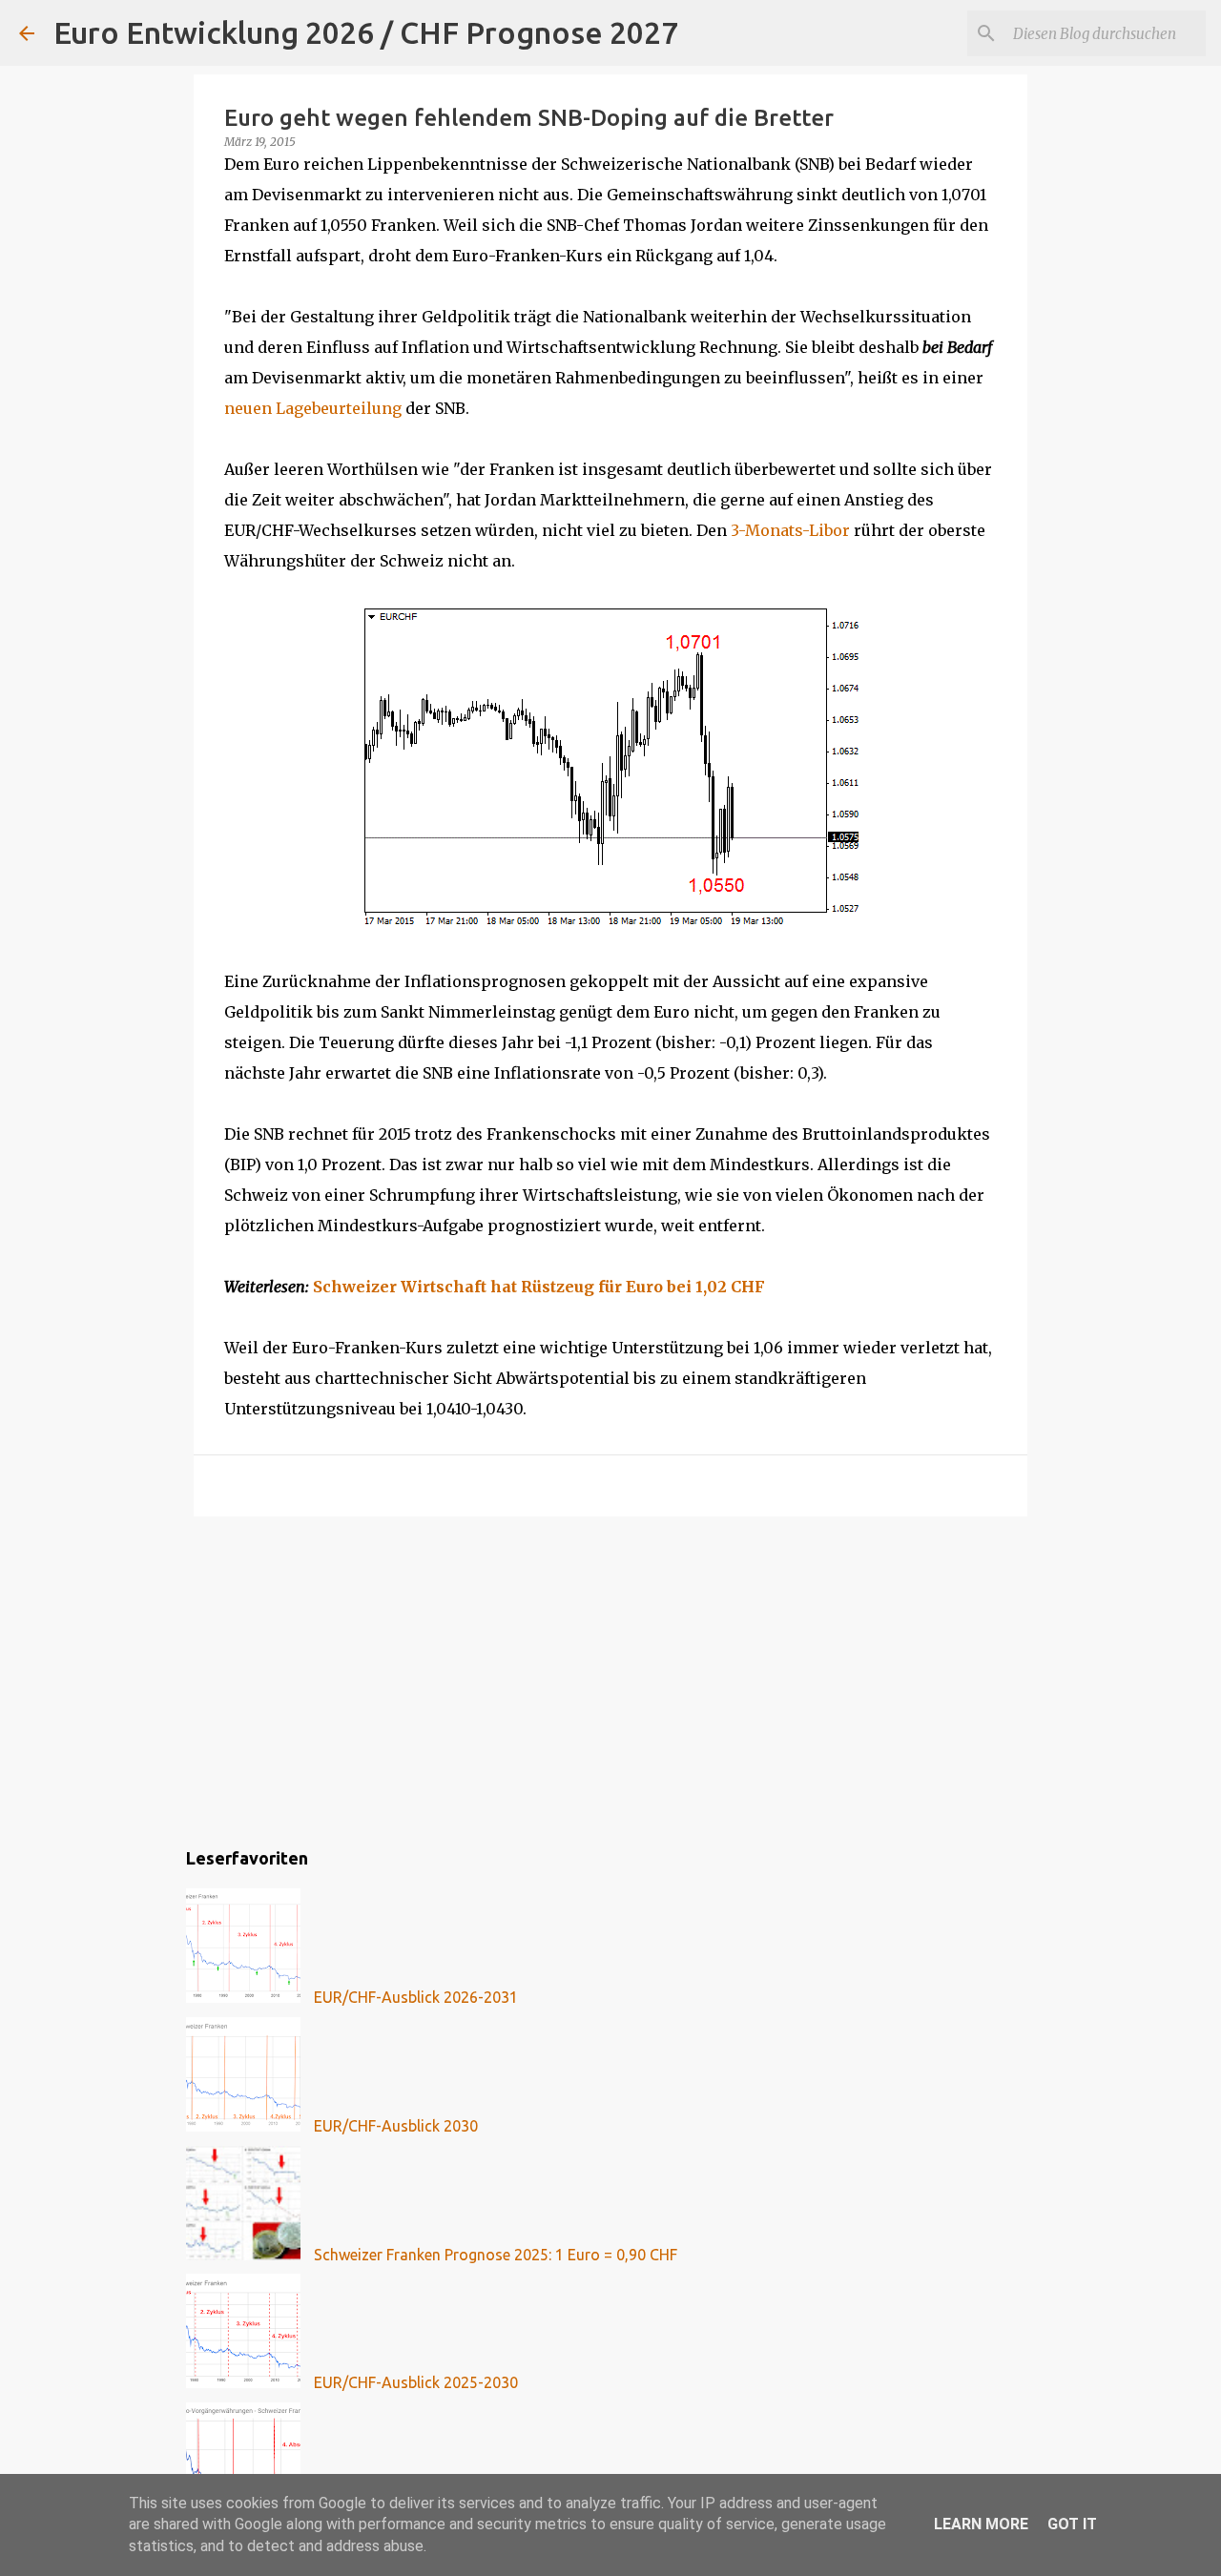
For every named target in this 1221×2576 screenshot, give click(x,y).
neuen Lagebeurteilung (313, 408)
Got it (1072, 2524)
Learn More (981, 2524)
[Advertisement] (610, 1679)
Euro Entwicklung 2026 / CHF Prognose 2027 (366, 32)
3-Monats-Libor (790, 530)
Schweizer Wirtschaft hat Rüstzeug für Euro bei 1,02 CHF (539, 1287)
